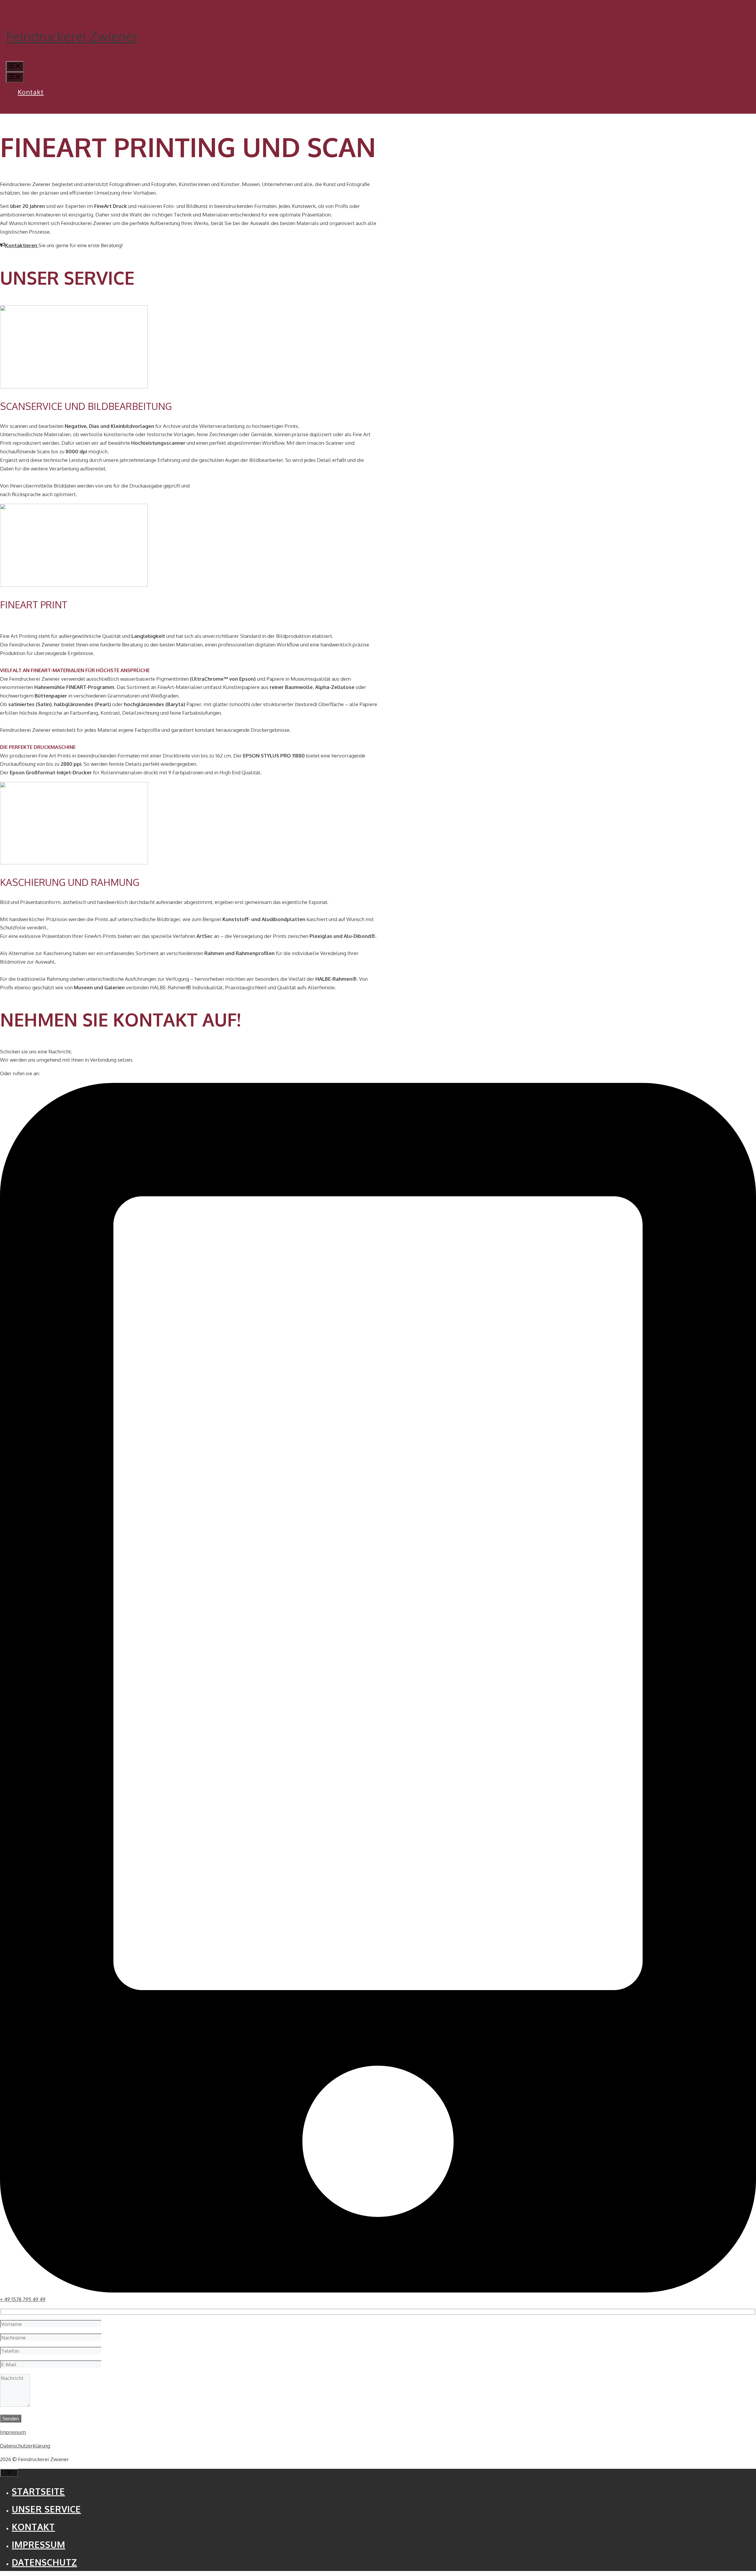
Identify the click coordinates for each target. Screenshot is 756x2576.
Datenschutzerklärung (25, 2446)
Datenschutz (44, 2562)
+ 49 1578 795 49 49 (23, 2299)
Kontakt (31, 92)
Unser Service (46, 2509)
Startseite (38, 2491)
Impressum (13, 2432)
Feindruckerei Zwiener (72, 36)
